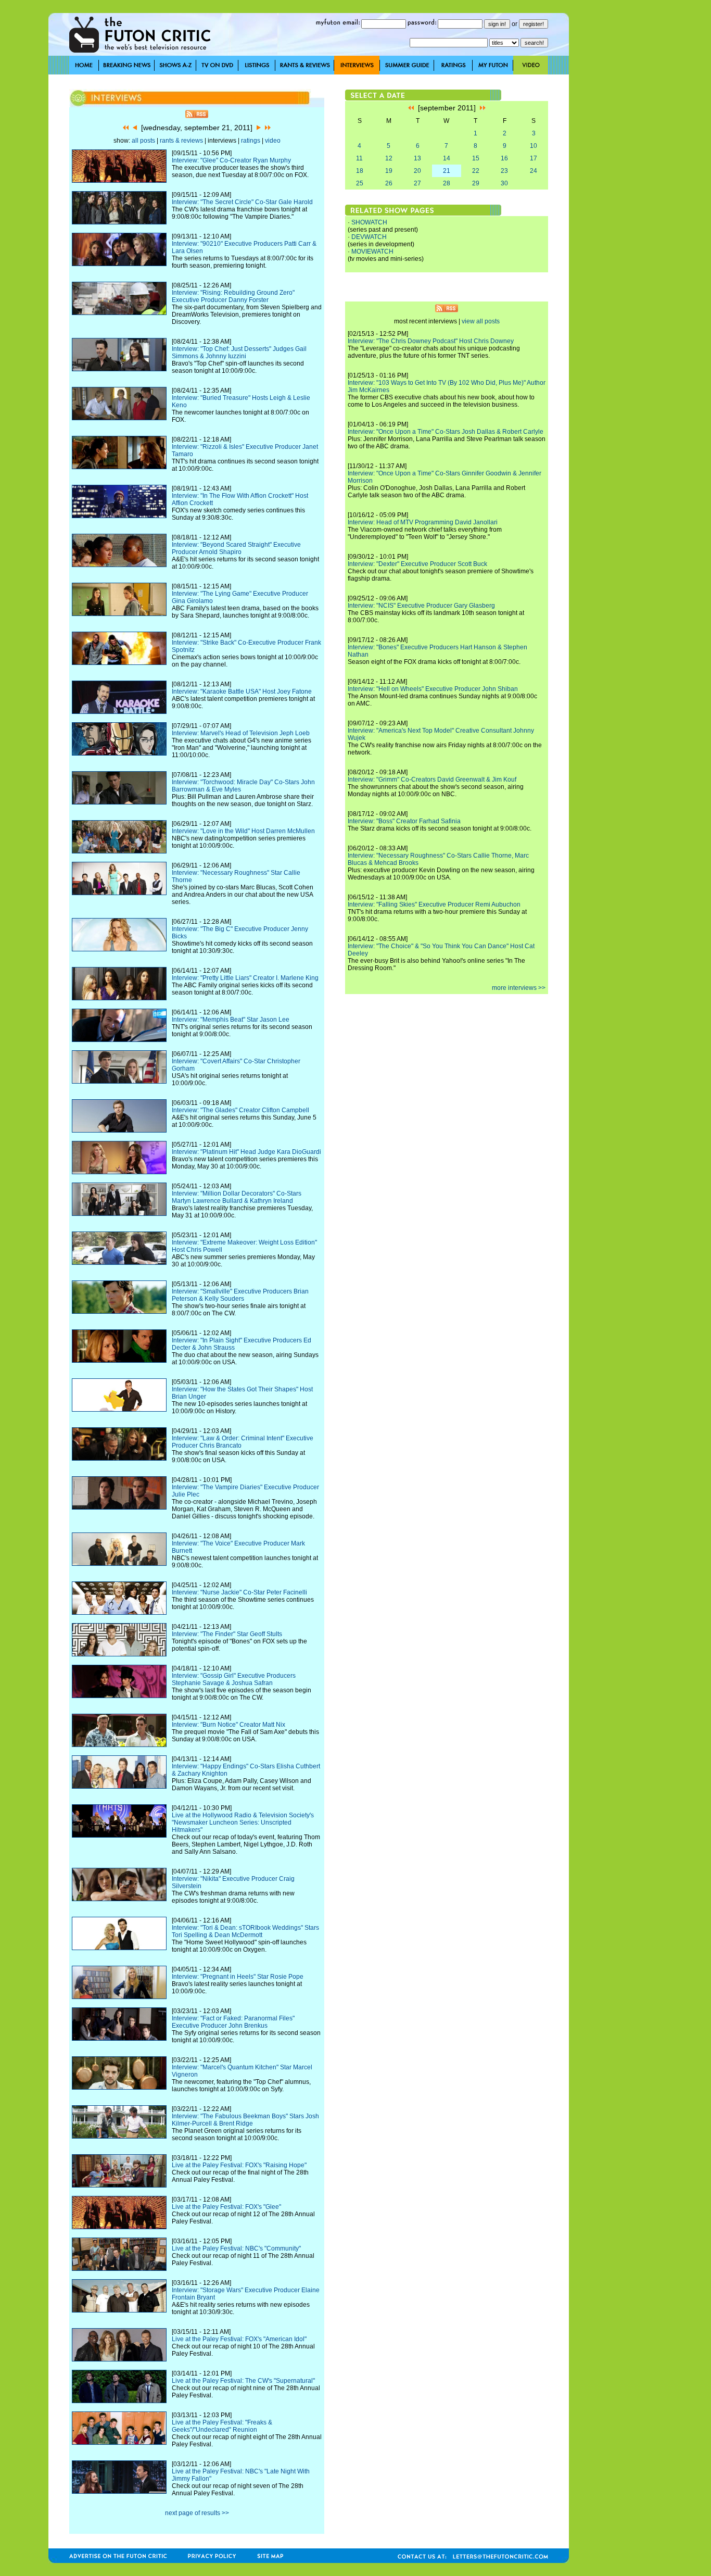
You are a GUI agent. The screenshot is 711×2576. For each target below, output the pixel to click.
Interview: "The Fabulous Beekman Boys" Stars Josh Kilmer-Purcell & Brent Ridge (245, 2120)
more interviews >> (519, 988)
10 (534, 146)
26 (389, 183)
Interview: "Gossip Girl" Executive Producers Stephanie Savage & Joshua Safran (234, 1679)
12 (389, 158)
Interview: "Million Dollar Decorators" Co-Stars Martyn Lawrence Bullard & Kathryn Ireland (237, 1197)
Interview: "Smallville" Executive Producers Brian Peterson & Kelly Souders (240, 1295)
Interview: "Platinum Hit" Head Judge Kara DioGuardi (246, 1152)
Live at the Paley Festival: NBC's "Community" (236, 2248)
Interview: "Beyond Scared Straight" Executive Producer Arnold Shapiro (236, 548)
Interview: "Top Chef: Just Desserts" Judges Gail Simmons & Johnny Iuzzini (239, 353)
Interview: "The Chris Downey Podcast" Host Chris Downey (431, 341)
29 (476, 183)
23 (504, 171)
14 (447, 158)
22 (476, 171)
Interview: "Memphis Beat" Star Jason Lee (231, 1020)
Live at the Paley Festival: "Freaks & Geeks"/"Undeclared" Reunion (222, 2426)
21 (447, 171)
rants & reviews (181, 141)
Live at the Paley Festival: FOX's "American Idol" (239, 2339)
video (273, 141)
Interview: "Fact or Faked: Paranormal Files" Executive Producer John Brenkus (233, 2022)
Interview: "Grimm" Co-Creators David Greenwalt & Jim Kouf (432, 780)
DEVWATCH (369, 237)
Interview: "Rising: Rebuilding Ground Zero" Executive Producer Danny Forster (233, 296)
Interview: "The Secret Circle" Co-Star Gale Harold (242, 202)
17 (534, 158)
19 (389, 171)
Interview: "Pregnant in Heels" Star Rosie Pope (238, 1977)
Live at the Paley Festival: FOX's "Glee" (226, 2207)
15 (476, 158)
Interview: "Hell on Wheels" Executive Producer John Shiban (433, 689)
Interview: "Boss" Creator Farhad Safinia (404, 821)
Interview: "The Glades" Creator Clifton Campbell (240, 1110)
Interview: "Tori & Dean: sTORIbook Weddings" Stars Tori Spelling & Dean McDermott (245, 1931)
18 (360, 171)
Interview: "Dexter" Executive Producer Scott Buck (417, 564)
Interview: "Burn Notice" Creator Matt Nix (228, 1725)
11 (359, 158)
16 (504, 158)
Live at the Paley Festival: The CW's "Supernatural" (243, 2381)
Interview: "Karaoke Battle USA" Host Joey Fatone (242, 692)
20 (417, 171)
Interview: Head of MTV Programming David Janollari (423, 522)
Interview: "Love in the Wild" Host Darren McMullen (243, 831)
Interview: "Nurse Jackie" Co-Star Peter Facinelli (239, 1592)
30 (504, 183)
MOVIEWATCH (372, 252)
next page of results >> (197, 2513)
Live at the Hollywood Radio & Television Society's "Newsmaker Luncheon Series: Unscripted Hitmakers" (243, 1823)
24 (534, 171)
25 (360, 183)
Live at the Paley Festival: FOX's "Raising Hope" (239, 2165)
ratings (251, 141)
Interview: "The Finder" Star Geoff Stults (227, 1634)
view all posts (481, 321)
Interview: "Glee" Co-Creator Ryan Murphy (231, 160)
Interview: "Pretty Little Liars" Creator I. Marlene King (245, 978)
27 (417, 183)
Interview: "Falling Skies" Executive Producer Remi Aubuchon (434, 904)
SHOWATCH (369, 222)
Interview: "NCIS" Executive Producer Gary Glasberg (421, 606)
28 (447, 183)
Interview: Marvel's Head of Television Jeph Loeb (241, 733)
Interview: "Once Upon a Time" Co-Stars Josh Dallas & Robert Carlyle (446, 432)
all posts (143, 141)
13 (417, 158)
